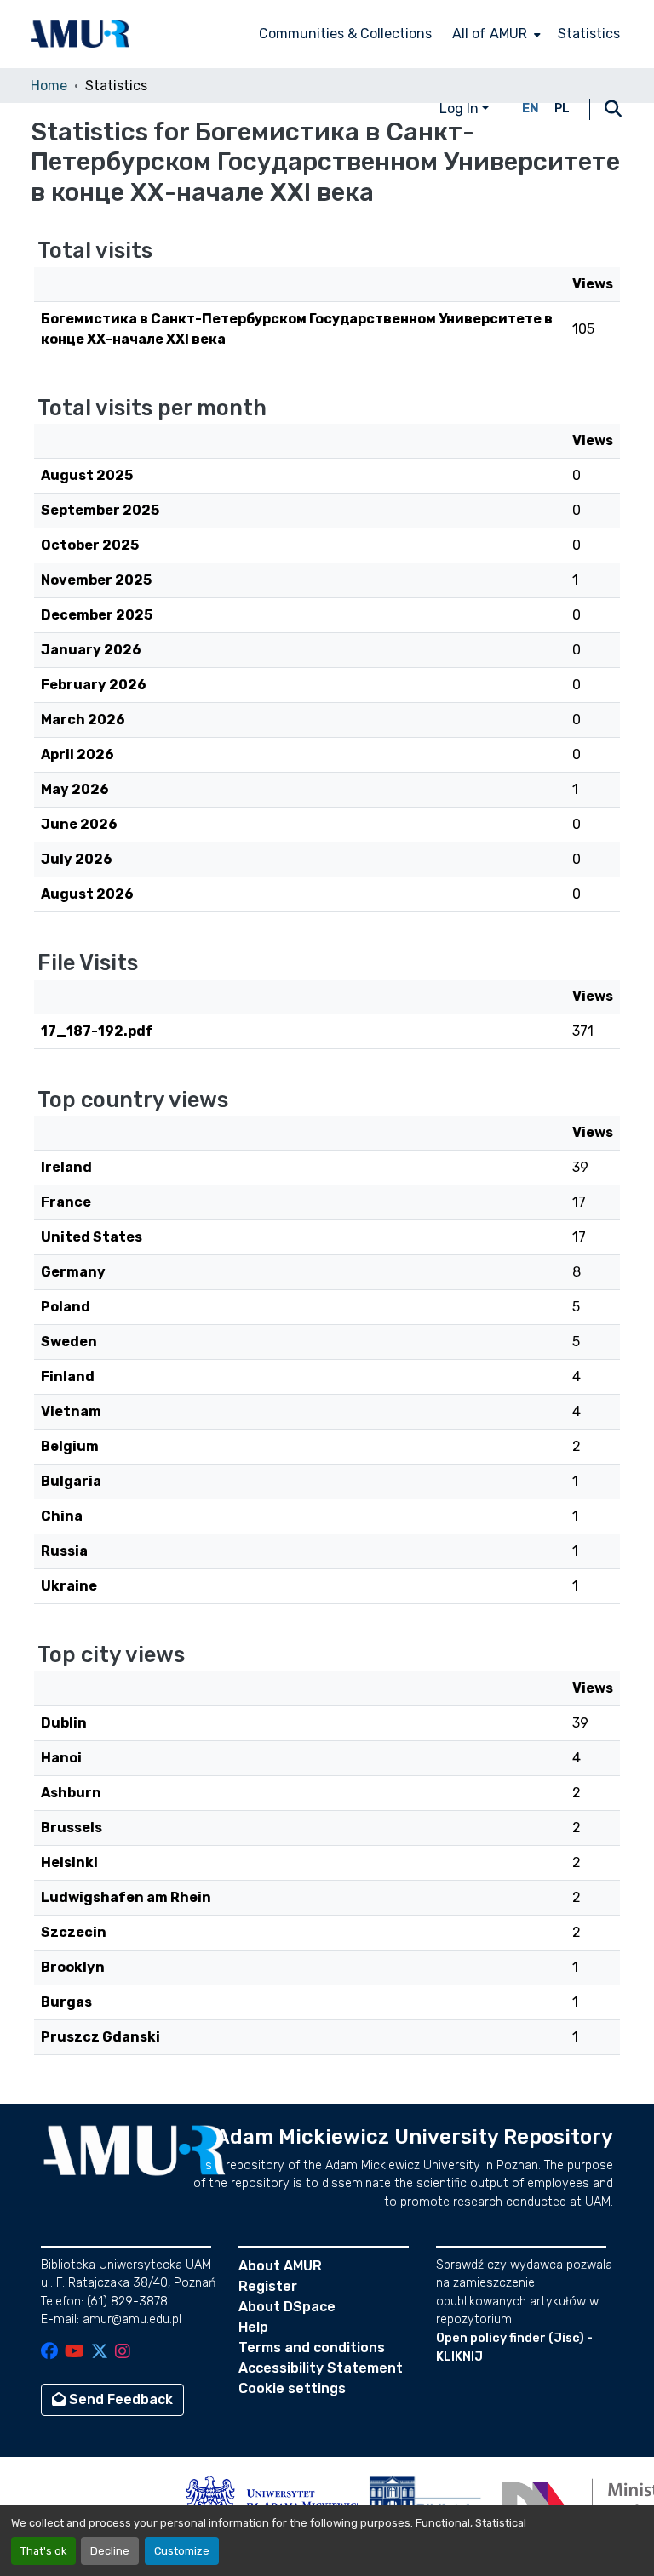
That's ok (43, 2551)
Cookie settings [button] (292, 2388)
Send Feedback (119, 2399)
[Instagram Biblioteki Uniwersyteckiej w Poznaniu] (123, 2353)
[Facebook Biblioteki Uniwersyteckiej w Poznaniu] (49, 2353)
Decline (110, 2551)
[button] (80, 34)
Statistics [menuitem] (589, 34)
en (531, 109)
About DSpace (287, 2307)
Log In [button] (461, 109)
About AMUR (280, 2266)
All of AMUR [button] (490, 34)
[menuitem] (495, 34)
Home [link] (49, 86)
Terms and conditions (312, 2348)
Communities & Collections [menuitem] (345, 34)
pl (562, 109)
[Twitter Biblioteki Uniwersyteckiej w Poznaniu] (100, 2353)
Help (253, 2327)
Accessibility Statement (321, 2368)
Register (268, 2286)
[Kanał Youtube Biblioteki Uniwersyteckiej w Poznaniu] (75, 2353)
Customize (182, 2551)
